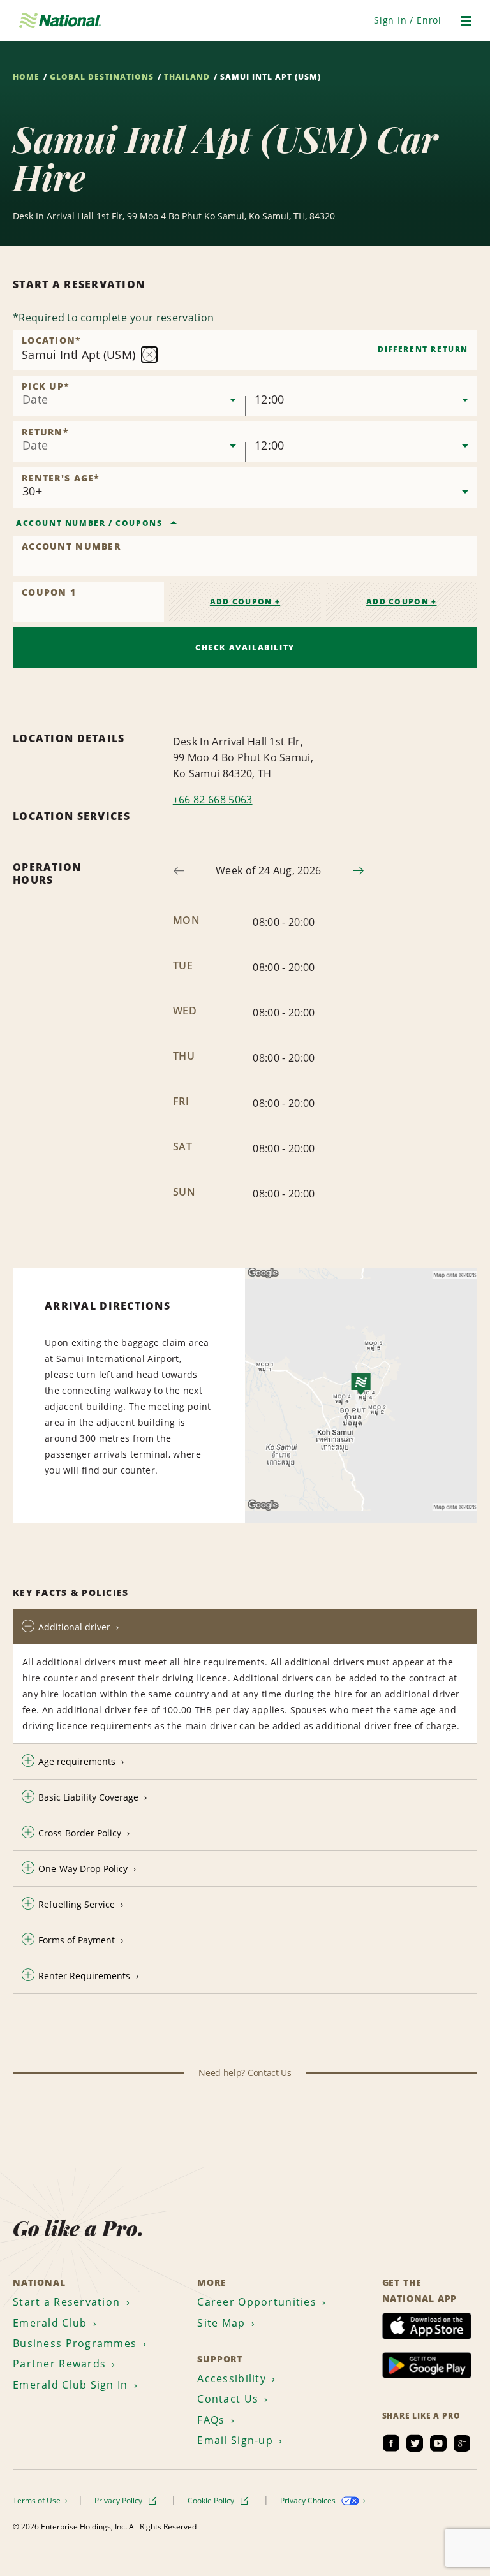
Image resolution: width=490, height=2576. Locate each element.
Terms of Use (38, 2500)
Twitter (415, 2443)
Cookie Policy (212, 2500)
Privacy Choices (309, 2500)
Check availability (245, 648)
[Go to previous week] (179, 871)
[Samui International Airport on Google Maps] (361, 1395)
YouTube (438, 2443)
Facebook (391, 2443)
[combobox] (245, 350)
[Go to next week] (358, 871)
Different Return (423, 349)
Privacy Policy (119, 2500)
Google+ (462, 2443)
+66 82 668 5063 (213, 800)
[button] (408, 20)
